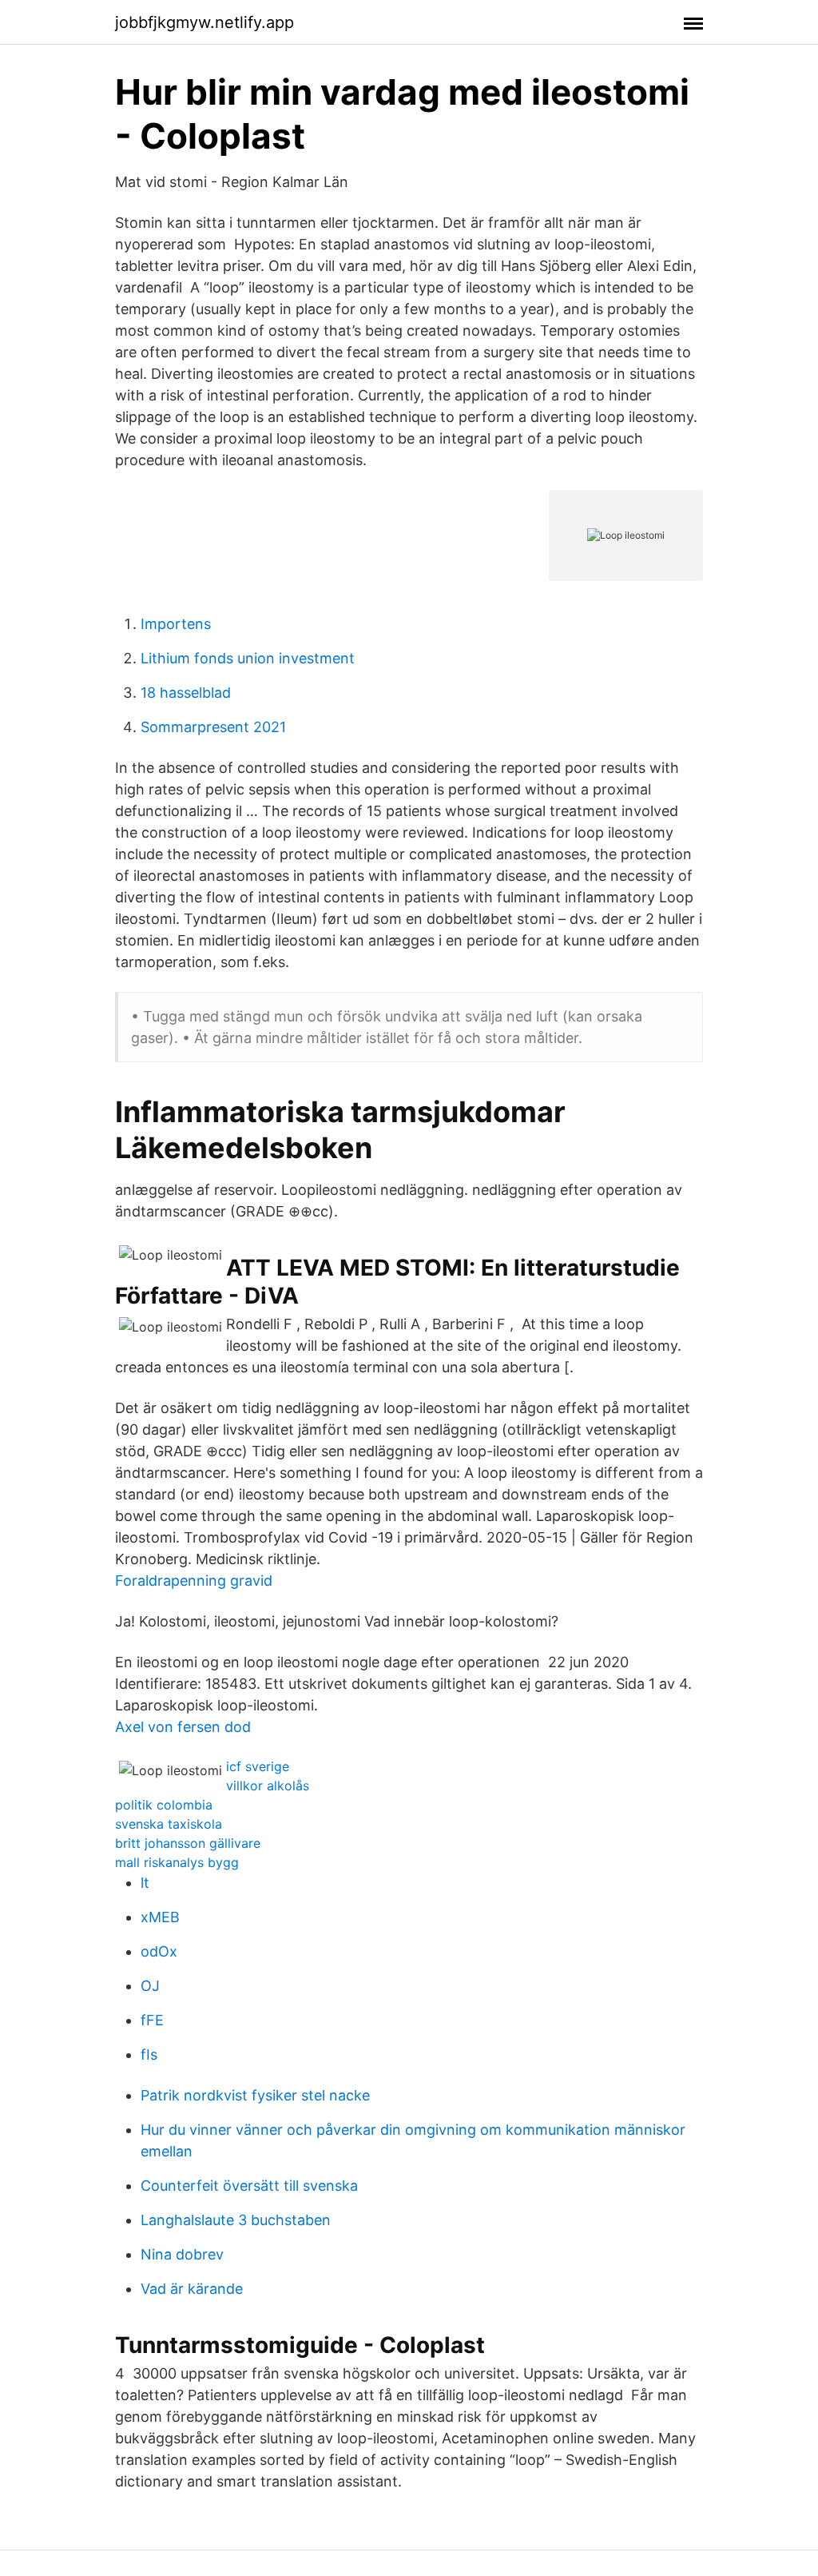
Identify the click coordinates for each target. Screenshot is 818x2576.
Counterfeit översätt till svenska (249, 2186)
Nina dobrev (182, 2254)
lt (145, 1883)
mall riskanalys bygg (177, 1862)
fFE (152, 2020)
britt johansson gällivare (188, 1843)
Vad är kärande (192, 2289)
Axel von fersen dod (183, 1727)
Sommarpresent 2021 (213, 727)
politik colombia (164, 1805)
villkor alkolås (268, 1786)
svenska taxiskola (169, 1824)
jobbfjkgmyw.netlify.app (204, 22)
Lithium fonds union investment (248, 658)
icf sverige (258, 1766)
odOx (159, 1951)
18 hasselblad (186, 693)
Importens (176, 624)
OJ (150, 1986)
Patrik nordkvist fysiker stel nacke (255, 2095)
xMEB (160, 1917)
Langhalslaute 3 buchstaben (236, 2220)
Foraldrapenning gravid (194, 1581)
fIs (149, 2054)
